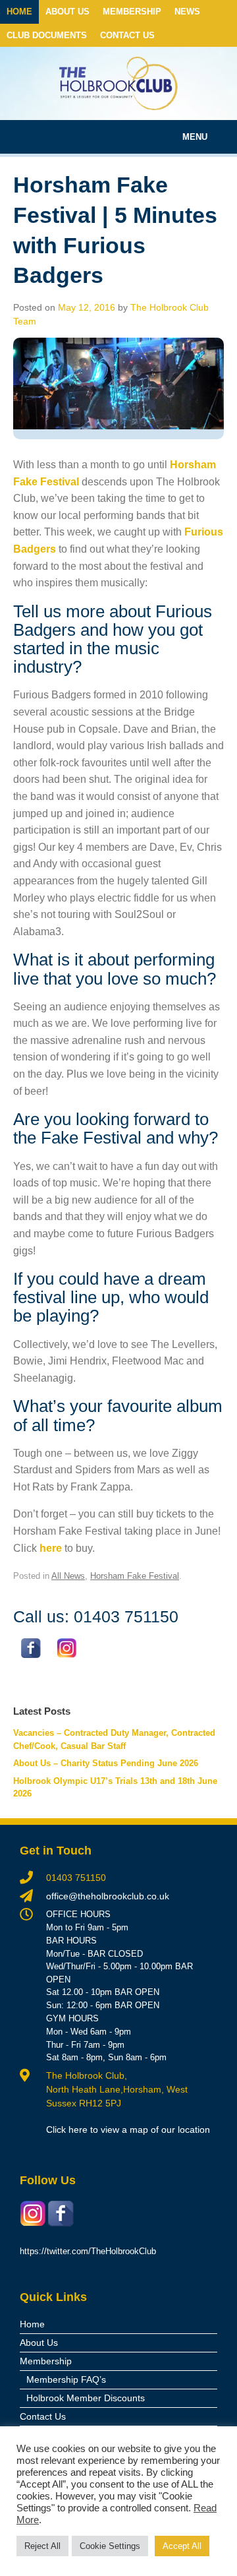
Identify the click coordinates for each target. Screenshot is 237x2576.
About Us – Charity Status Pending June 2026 (106, 1763)
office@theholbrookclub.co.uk (108, 1896)
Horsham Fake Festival (135, 1576)
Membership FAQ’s (66, 2379)
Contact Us (127, 35)
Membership (132, 12)
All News (68, 1576)
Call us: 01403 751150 (96, 1616)
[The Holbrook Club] (118, 83)
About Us (67, 12)
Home (19, 12)
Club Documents (47, 35)
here (51, 1548)
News (187, 12)
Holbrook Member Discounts (86, 2398)
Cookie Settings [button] (110, 2546)
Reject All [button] (42, 2546)
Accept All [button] (182, 2546)
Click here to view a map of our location (128, 2130)
